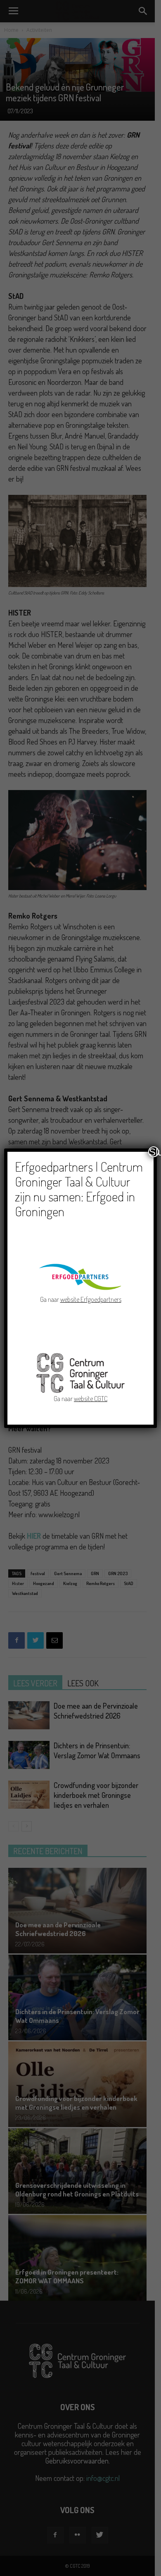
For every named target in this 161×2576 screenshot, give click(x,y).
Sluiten (154, 1152)
